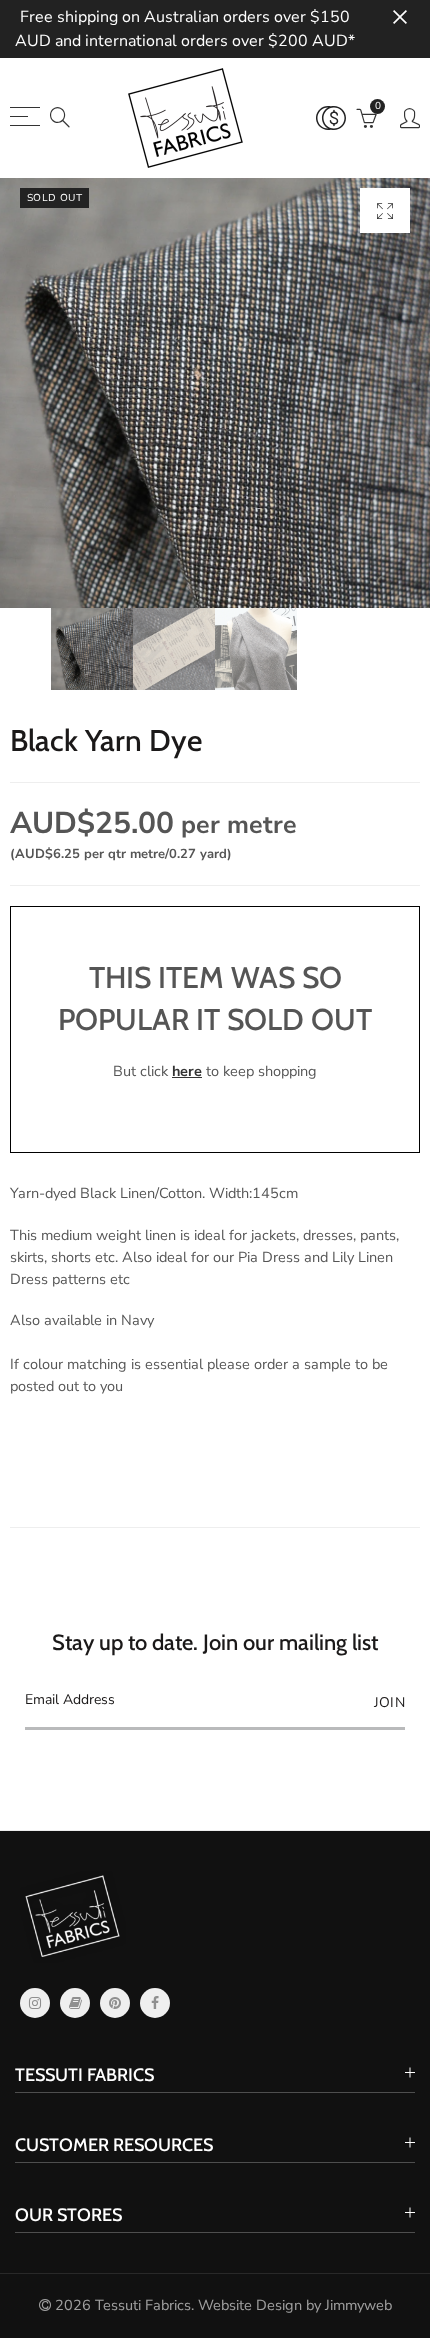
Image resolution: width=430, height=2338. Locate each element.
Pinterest (115, 2003)
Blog (75, 2003)
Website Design (250, 2305)
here (187, 1071)
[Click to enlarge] (385, 210)
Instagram (35, 2003)
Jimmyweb (358, 2305)
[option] (215, 393)
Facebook (155, 2003)
